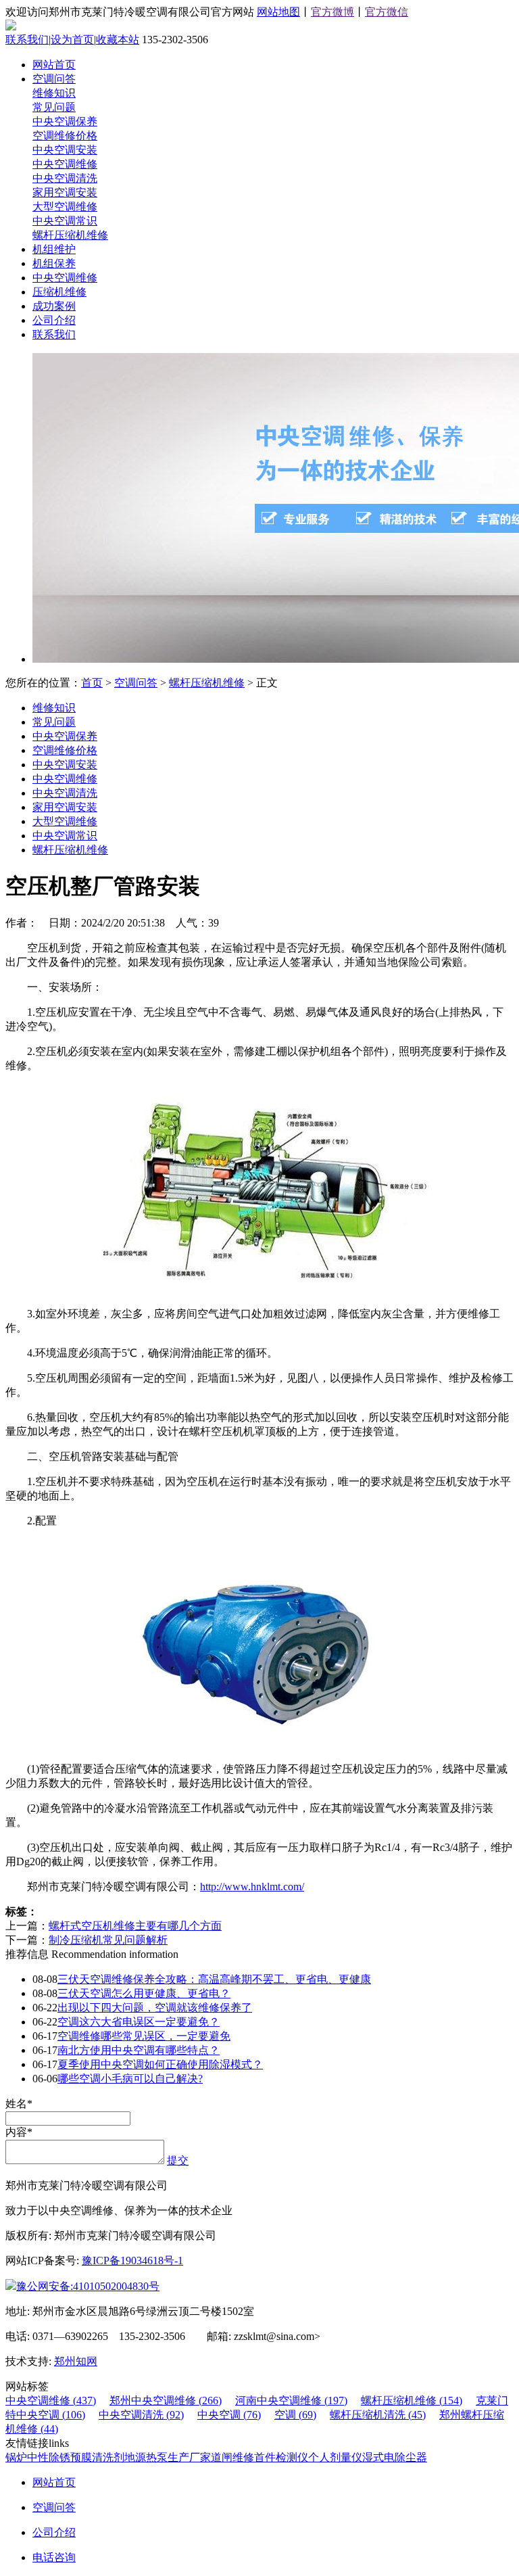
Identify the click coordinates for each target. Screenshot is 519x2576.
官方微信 (387, 12)
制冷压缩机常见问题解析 (108, 1940)
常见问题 (54, 107)
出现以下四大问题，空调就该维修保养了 (155, 2008)
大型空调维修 (65, 207)
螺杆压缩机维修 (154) (412, 2401)
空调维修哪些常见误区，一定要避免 (144, 2036)
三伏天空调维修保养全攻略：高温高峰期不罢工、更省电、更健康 (214, 1979)
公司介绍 (54, 320)
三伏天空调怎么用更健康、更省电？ (144, 1993)
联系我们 (27, 40)
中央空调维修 (65, 164)
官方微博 (332, 12)
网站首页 (54, 65)
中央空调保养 (65, 121)
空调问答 (54, 79)
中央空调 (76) (229, 2415)
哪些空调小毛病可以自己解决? (130, 2079)
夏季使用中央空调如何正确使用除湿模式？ (160, 2064)
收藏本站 (118, 40)
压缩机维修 (59, 292)
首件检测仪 (281, 2457)
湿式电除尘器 (395, 2457)
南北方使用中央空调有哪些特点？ (139, 2050)
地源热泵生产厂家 (168, 2457)
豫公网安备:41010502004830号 (88, 2286)
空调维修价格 (65, 136)
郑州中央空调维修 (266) (166, 2401)
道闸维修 (232, 2457)
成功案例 (54, 306)
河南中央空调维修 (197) (291, 2401)
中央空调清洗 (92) (141, 2415)
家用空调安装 (65, 192)
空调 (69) (295, 2415)
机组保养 (54, 263)
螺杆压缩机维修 (70, 235)
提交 (178, 2160)
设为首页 (72, 40)
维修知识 (54, 93)
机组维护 (54, 249)
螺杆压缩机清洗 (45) (378, 2415)
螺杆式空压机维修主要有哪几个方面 (135, 1926)
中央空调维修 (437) (51, 2401)
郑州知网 (76, 2361)
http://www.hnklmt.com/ (252, 1887)
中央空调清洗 (65, 178)
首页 (92, 683)
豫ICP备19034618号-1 (132, 2261)
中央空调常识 (65, 221)
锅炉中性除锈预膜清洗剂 (65, 2457)
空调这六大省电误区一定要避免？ (139, 2022)
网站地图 (278, 12)
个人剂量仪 (335, 2457)
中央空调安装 (65, 150)
